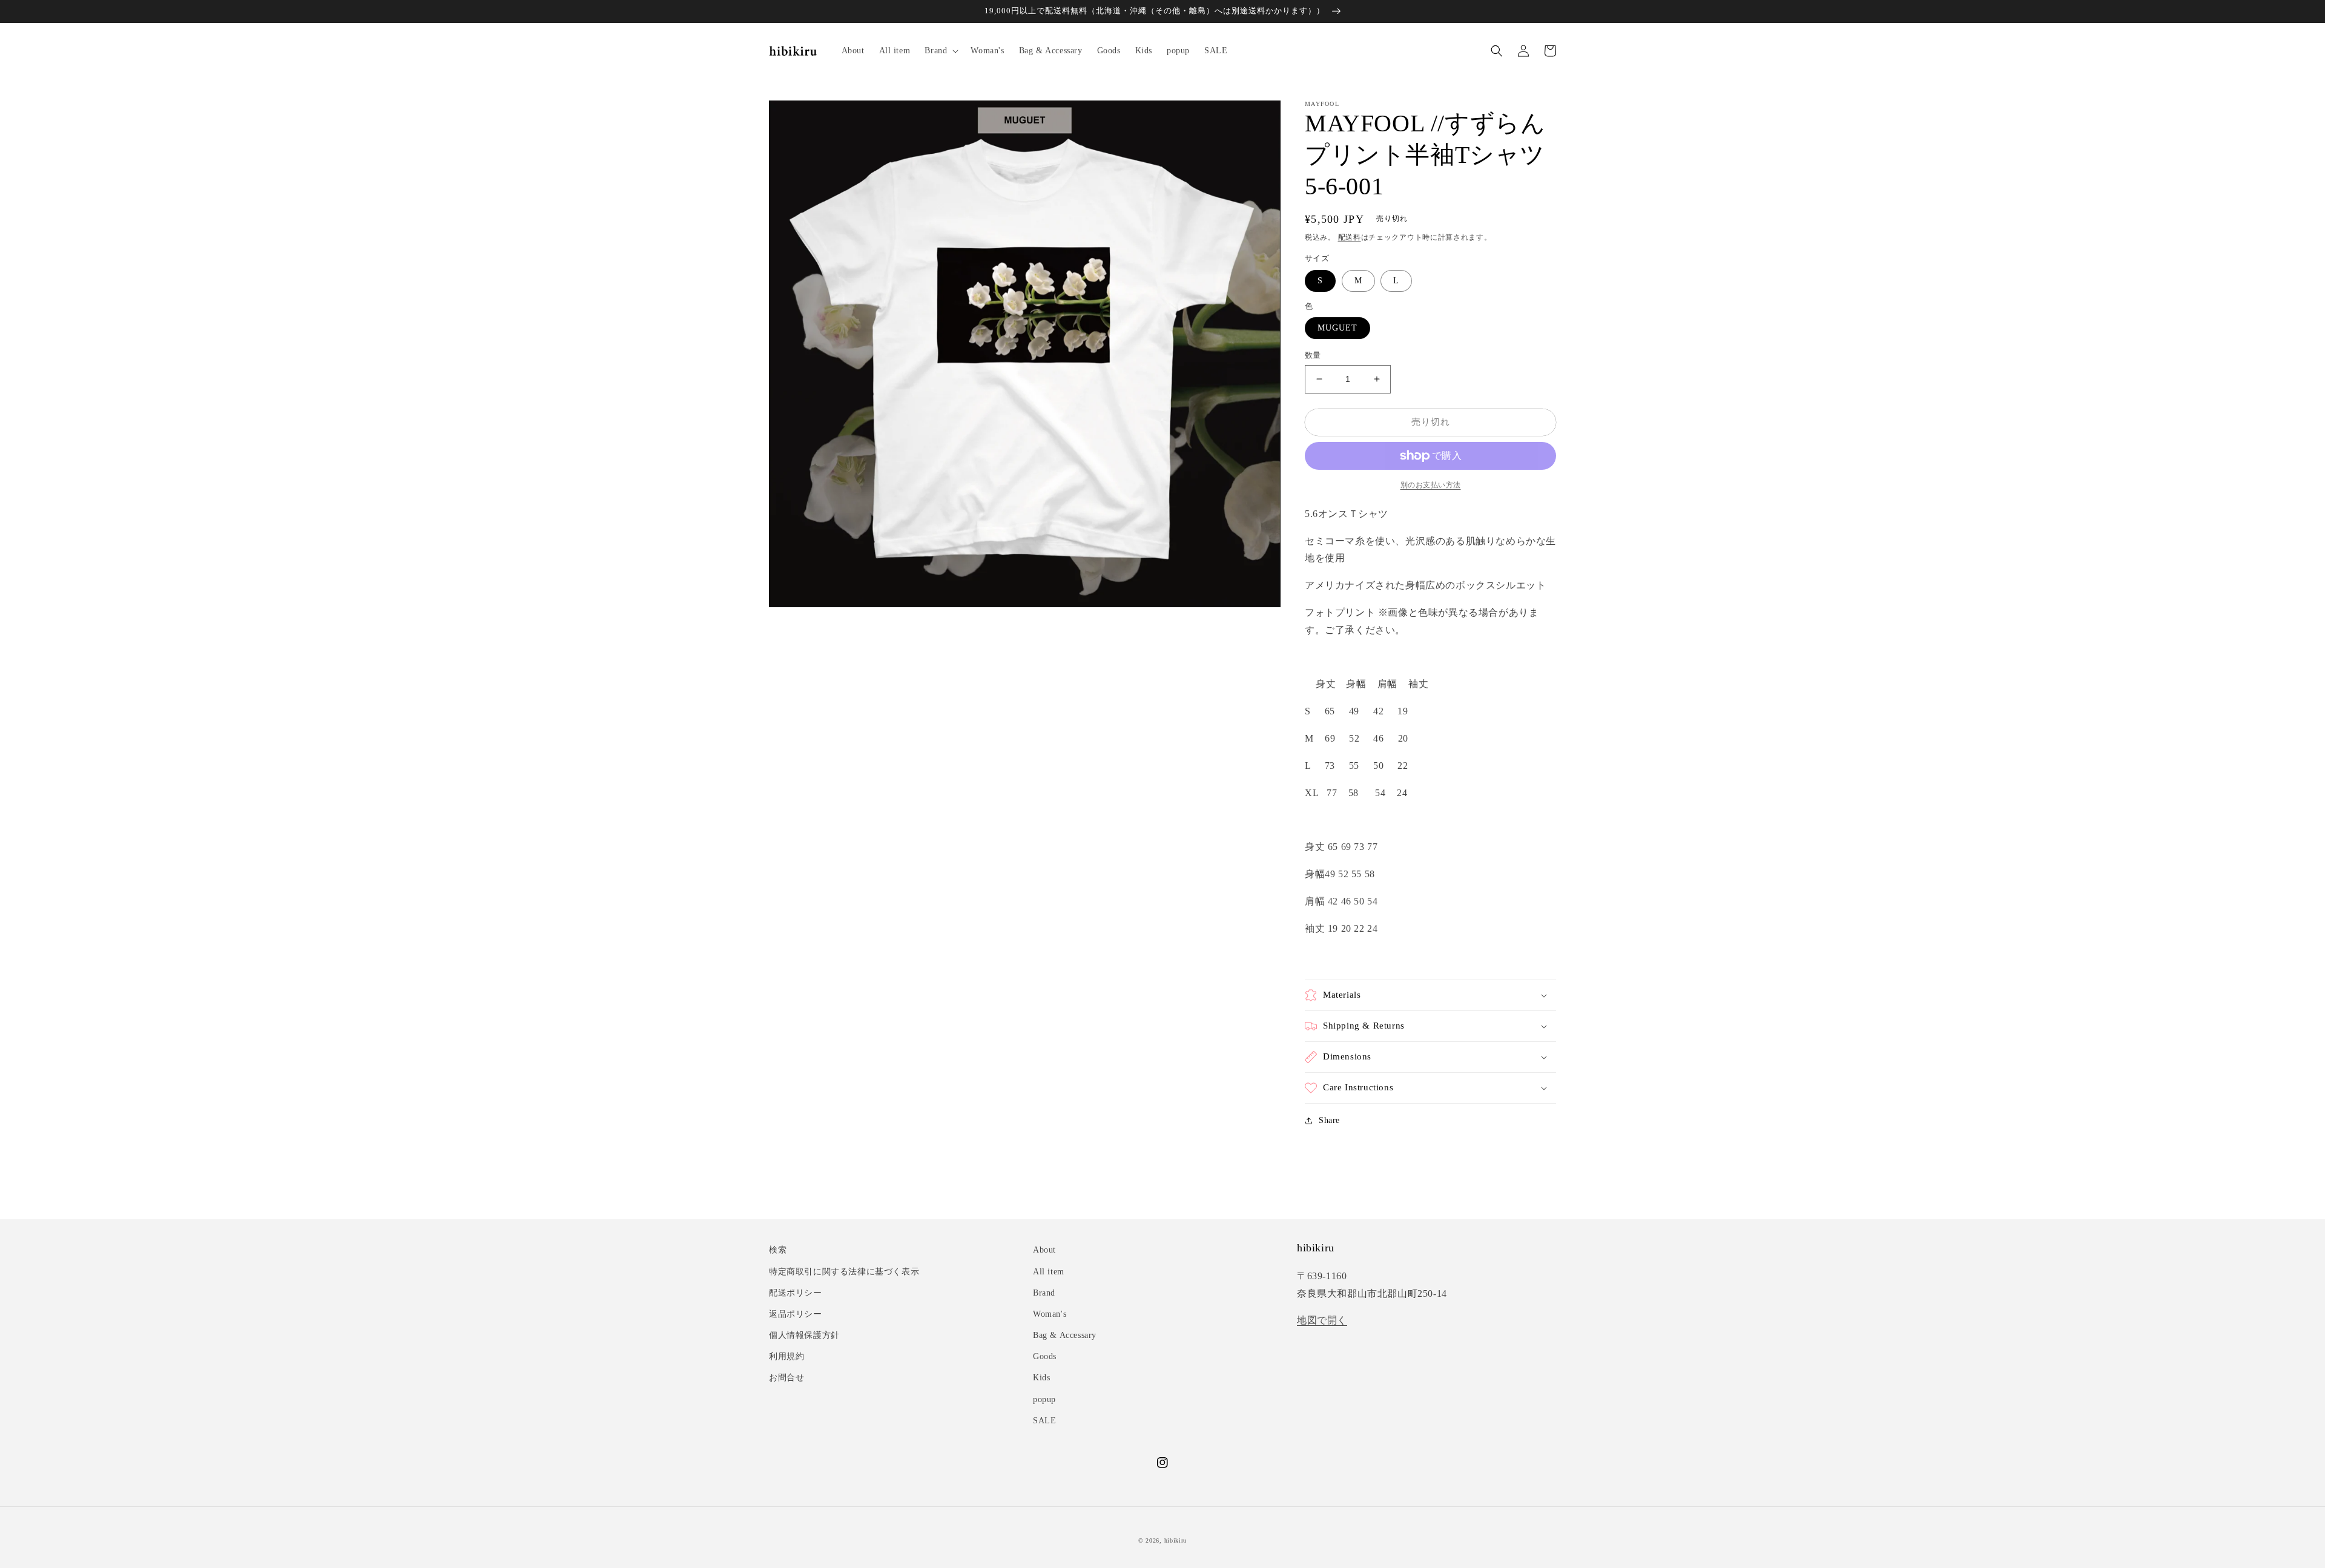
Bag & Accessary (1065, 1335)
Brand (1044, 1293)
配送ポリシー (796, 1293)
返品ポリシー (796, 1314)
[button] (940, 51)
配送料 (1350, 237)
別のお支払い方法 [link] (1431, 485)
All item (1049, 1272)
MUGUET (1337, 328)
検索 (778, 1250)
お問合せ (787, 1378)
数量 (1313, 355)
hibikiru (1176, 1540)
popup (1044, 1399)
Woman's (1050, 1314)
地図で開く (1322, 1320)
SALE (1044, 1421)
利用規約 (787, 1356)
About (1044, 1250)
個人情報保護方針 (804, 1335)
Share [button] (1329, 1120)
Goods (1045, 1356)
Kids (1041, 1378)
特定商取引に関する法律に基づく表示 (844, 1272)
